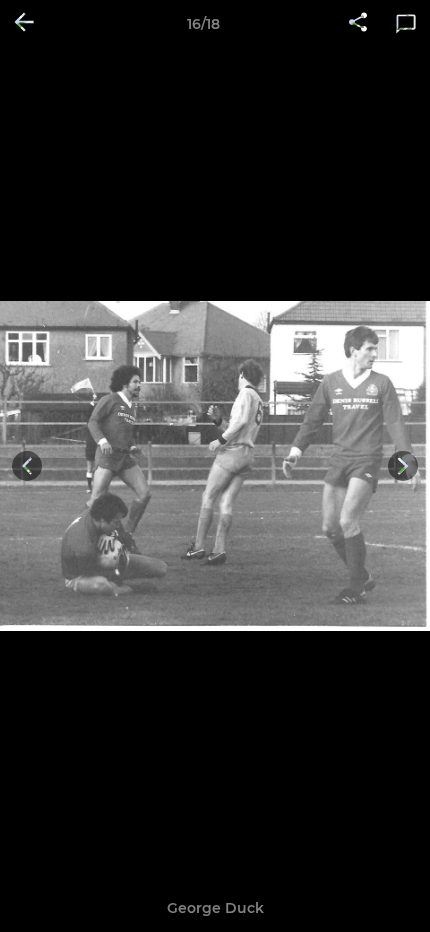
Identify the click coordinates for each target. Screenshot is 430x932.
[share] (358, 24)
